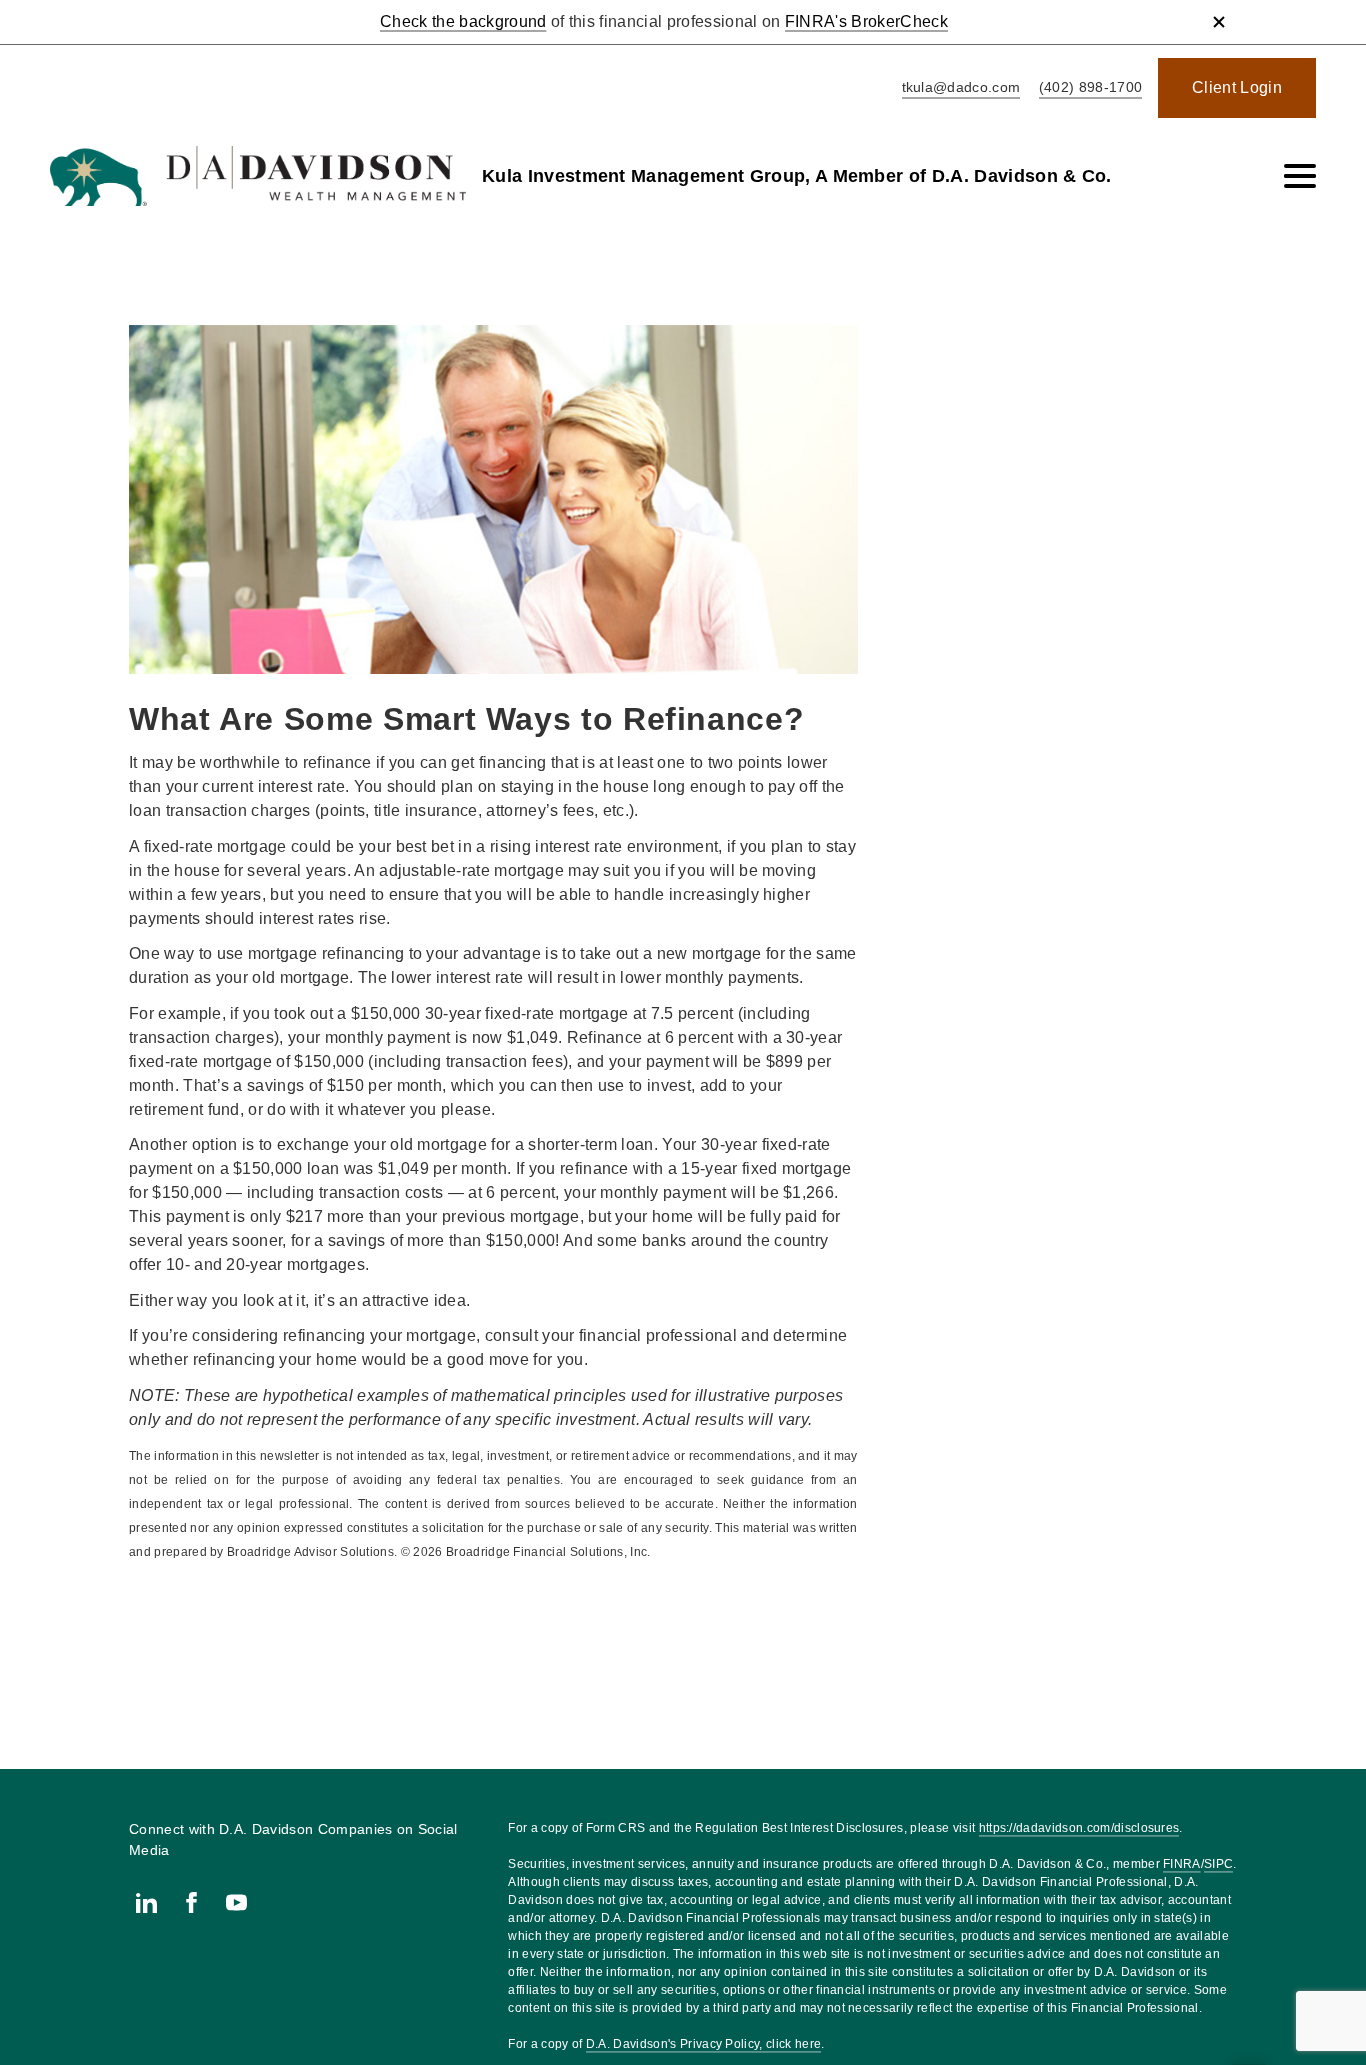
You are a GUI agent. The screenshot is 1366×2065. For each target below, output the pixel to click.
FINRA (1182, 1864)
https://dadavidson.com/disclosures (1079, 1828)
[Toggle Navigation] (1300, 176)
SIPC (1218, 1864)
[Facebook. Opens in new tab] (191, 1902)
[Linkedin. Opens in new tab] (146, 1902)
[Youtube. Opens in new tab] (236, 1902)
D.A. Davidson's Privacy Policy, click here (703, 2044)
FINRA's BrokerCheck (866, 21)
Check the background (463, 21)
